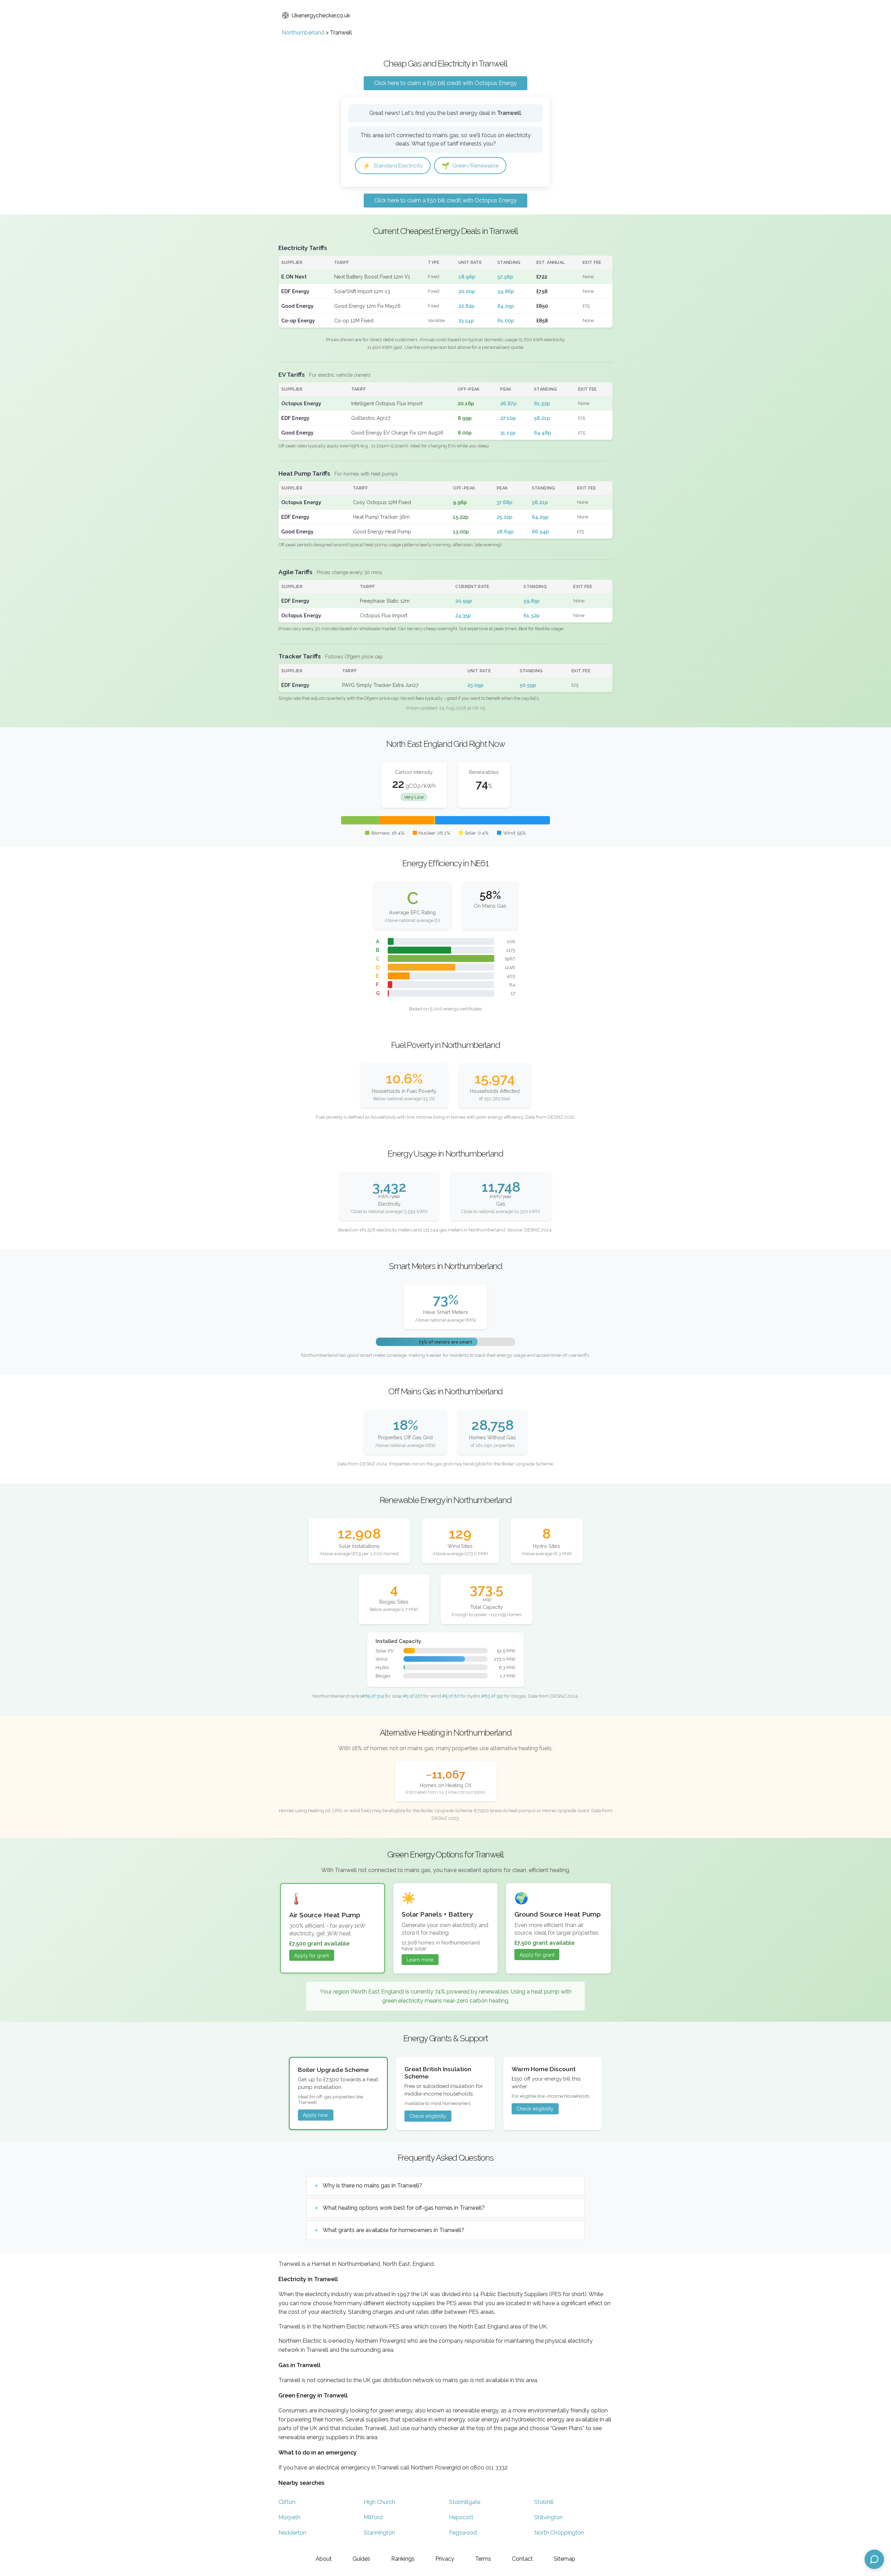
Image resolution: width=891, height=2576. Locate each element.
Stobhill (544, 2502)
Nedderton (292, 2533)
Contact (522, 2559)
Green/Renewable (470, 166)
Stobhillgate (465, 2502)
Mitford (373, 2517)
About (324, 2559)
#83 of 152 (492, 1696)
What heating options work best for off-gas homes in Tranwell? (404, 2208)
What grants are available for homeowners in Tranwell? (393, 2230)
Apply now (316, 2115)
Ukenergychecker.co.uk (321, 15)
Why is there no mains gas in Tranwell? (372, 2186)
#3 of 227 (413, 1696)
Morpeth (289, 2517)
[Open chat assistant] (874, 2559)
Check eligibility (428, 2116)
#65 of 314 (373, 1696)
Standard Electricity (393, 166)
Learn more (420, 1960)
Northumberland (303, 33)
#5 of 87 (451, 1696)
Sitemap (565, 2559)
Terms (483, 2559)
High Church (379, 2502)
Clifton (287, 2502)
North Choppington (559, 2533)
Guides (361, 2559)
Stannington (379, 2533)
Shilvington (549, 2517)
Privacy (445, 2559)
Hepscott (461, 2517)
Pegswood (463, 2533)
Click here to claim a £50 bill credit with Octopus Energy (445, 83)
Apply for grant (312, 1955)
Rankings (403, 2559)
